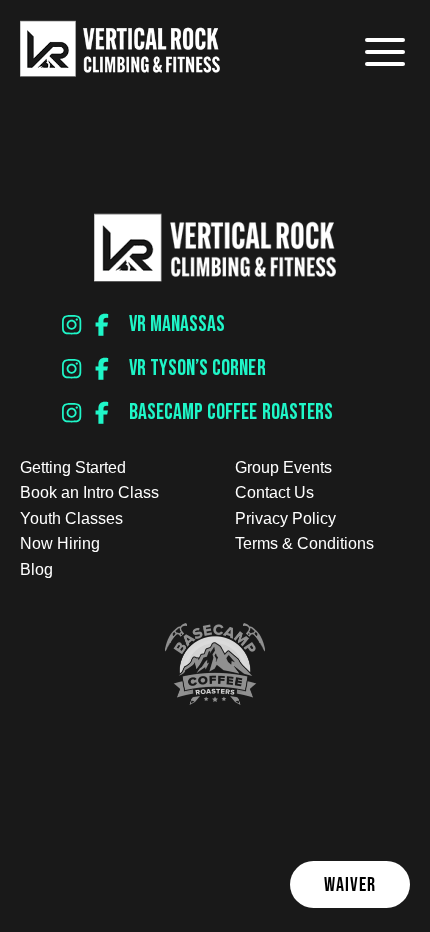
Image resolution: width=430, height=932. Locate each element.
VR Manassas (177, 324)
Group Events (283, 467)
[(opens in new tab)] (215, 699)
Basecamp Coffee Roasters (231, 412)
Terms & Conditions (304, 543)
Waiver (350, 884)
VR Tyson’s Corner (197, 368)
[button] (382, 52)
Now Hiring (60, 543)
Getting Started (73, 467)
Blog (36, 569)
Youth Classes (71, 518)
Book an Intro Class (89, 492)
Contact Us (274, 492)
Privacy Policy (285, 518)
